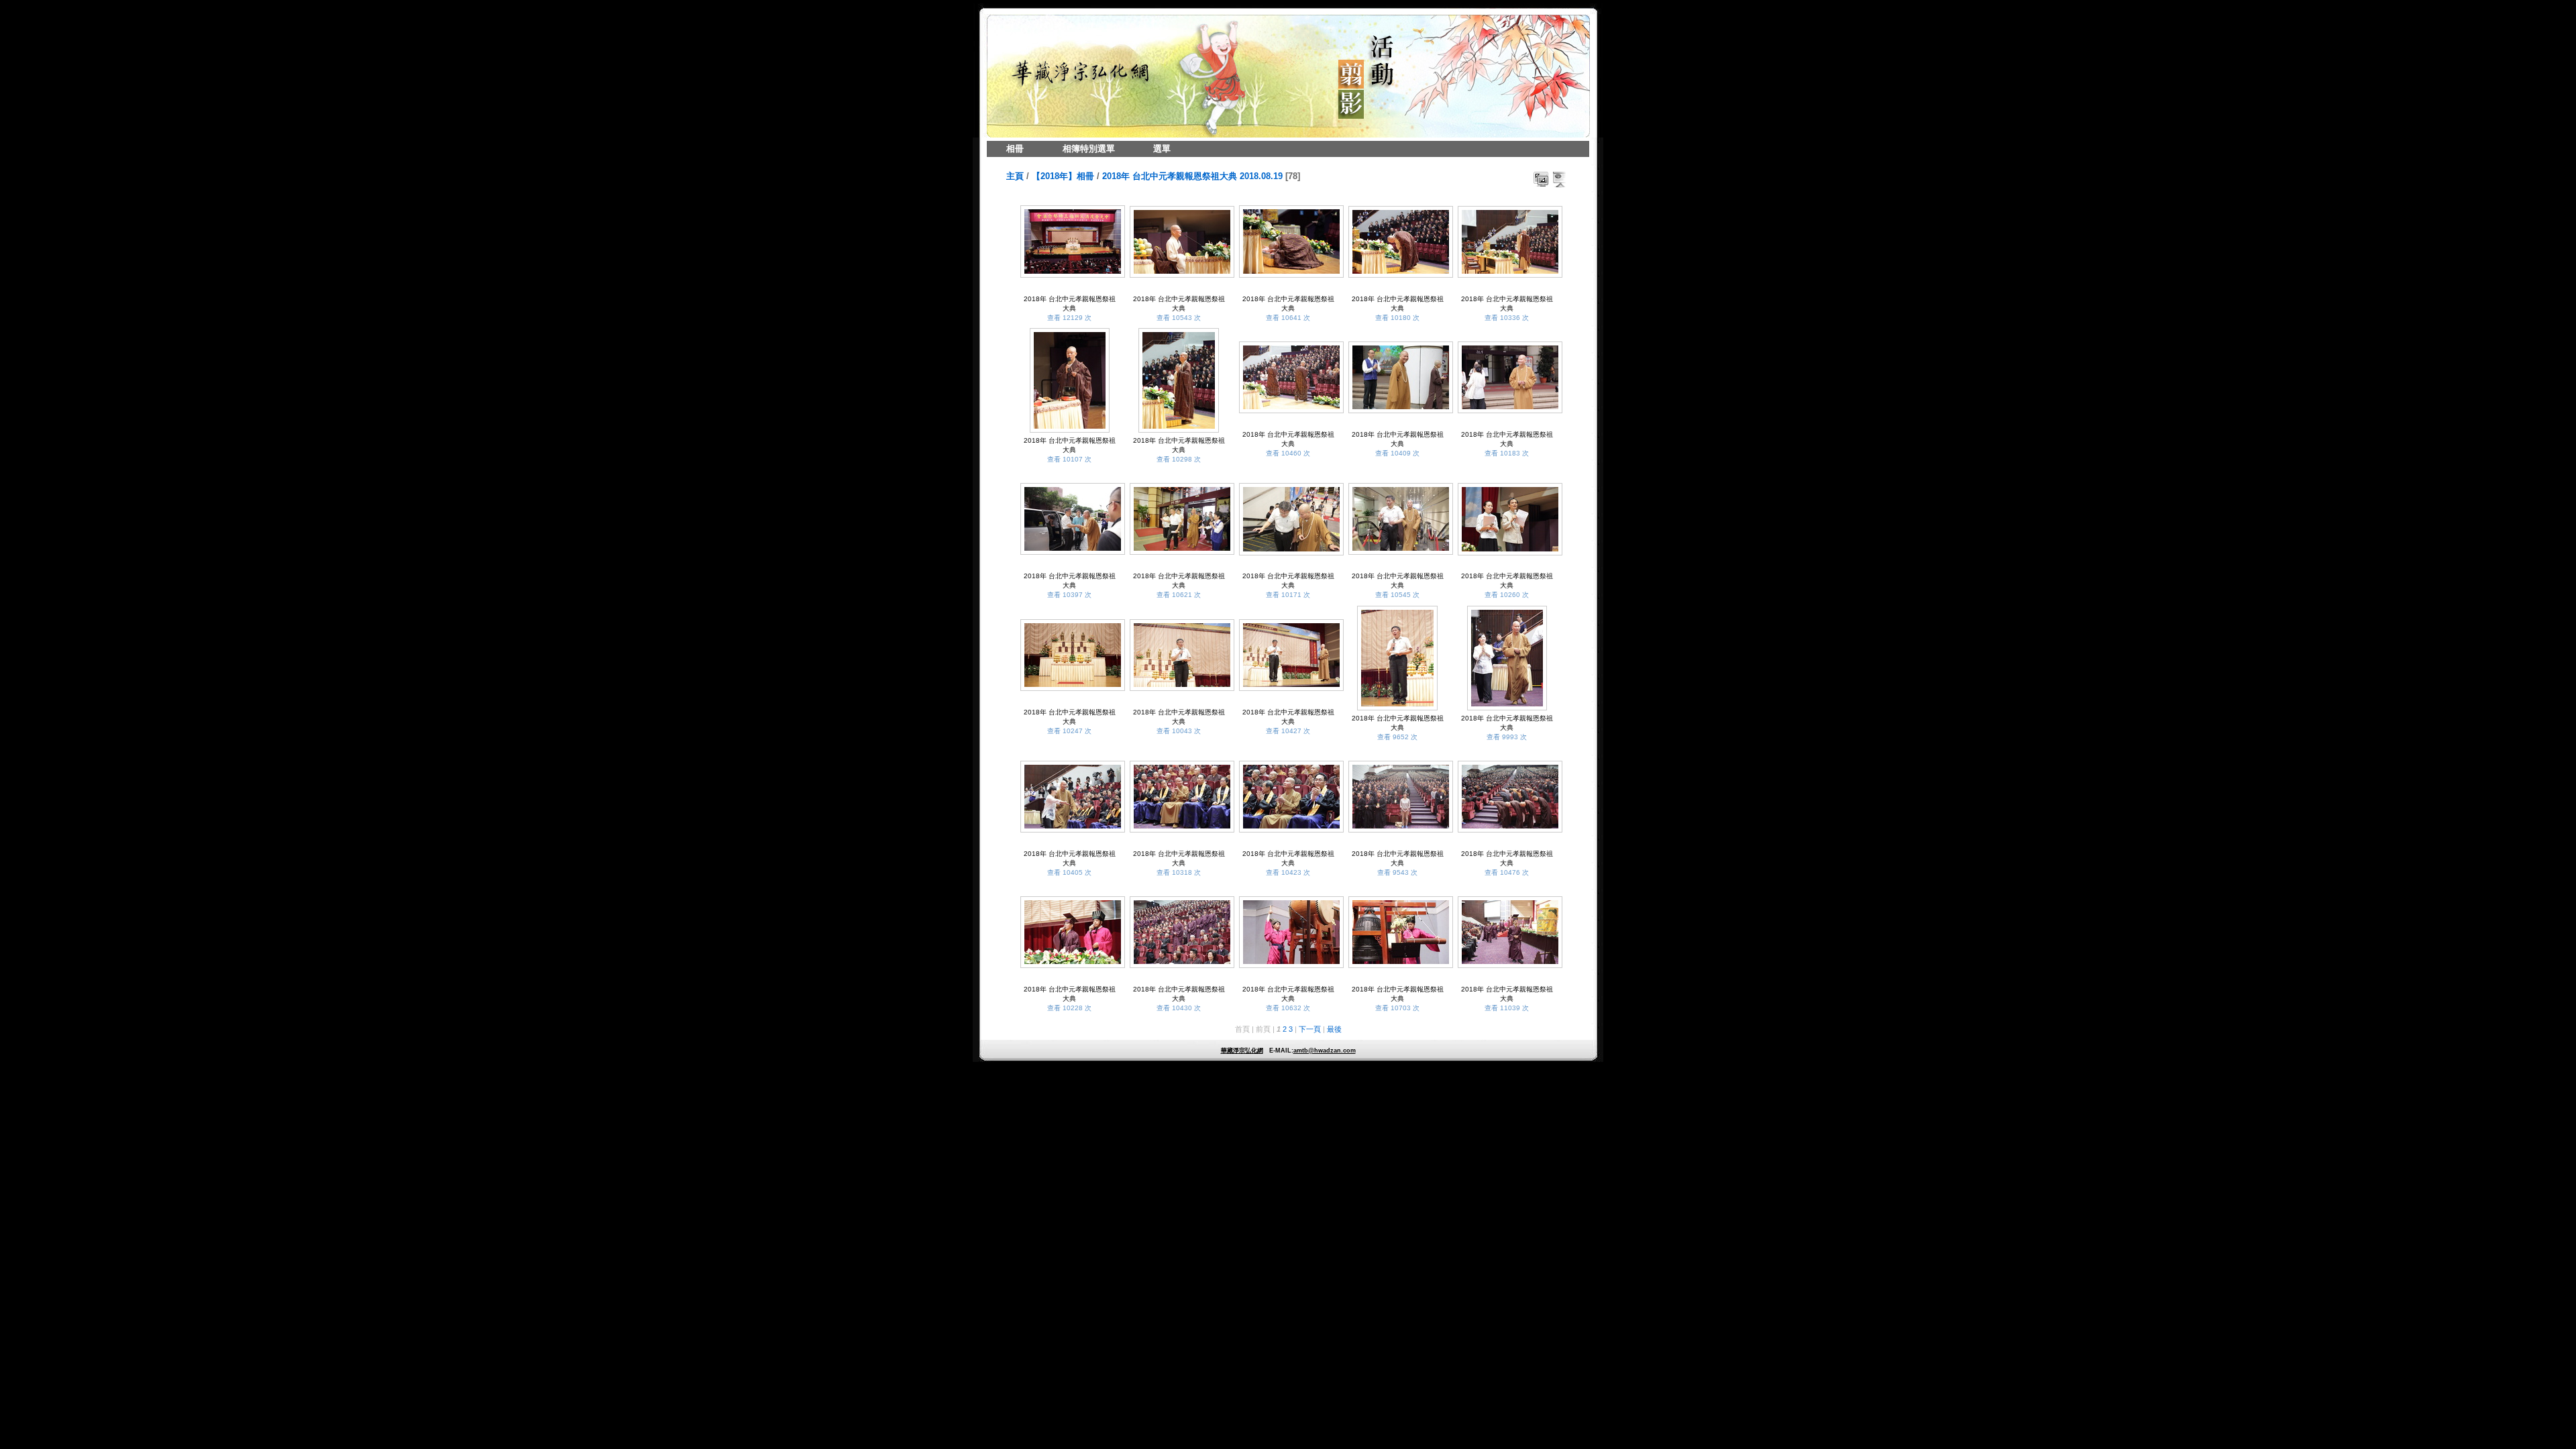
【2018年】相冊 (1063, 176)
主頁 (1015, 176)
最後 (1334, 1029)
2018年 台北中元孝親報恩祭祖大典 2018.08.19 (1192, 176)
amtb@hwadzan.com (1325, 1051)
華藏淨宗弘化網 (1242, 1051)
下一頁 (1310, 1029)
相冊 (1015, 149)
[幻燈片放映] (1560, 179)
